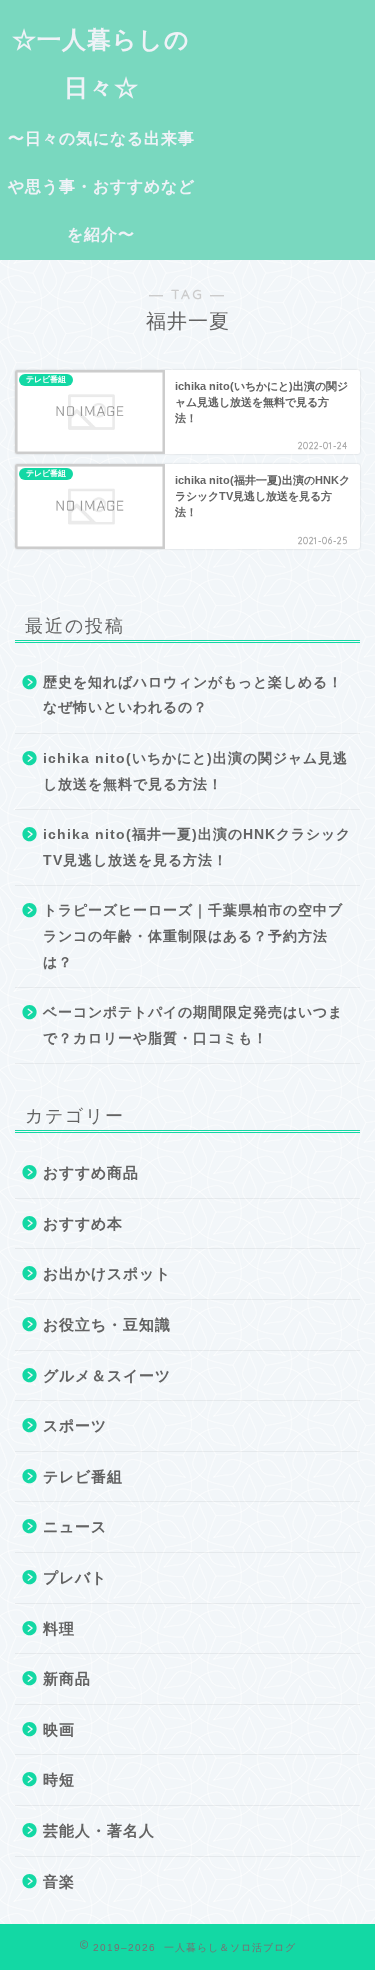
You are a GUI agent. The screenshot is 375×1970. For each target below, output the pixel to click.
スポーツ (75, 1425)
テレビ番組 (83, 1476)
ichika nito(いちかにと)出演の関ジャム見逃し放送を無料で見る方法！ (195, 771)
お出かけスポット (107, 1273)
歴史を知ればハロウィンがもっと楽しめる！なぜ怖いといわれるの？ (193, 695)
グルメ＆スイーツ (107, 1375)
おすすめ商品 (91, 1172)
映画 (59, 1729)
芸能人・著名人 (99, 1830)
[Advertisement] (289, 76)
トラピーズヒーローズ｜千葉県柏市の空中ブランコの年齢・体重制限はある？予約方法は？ (193, 936)
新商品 (67, 1678)
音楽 (59, 1881)
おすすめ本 (83, 1223)
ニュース (75, 1526)
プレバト (75, 1577)
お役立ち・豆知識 (107, 1324)
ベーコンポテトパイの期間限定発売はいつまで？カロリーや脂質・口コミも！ (193, 1025)
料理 (59, 1628)
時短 (59, 1779)
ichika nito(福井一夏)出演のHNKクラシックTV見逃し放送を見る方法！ (197, 847)
